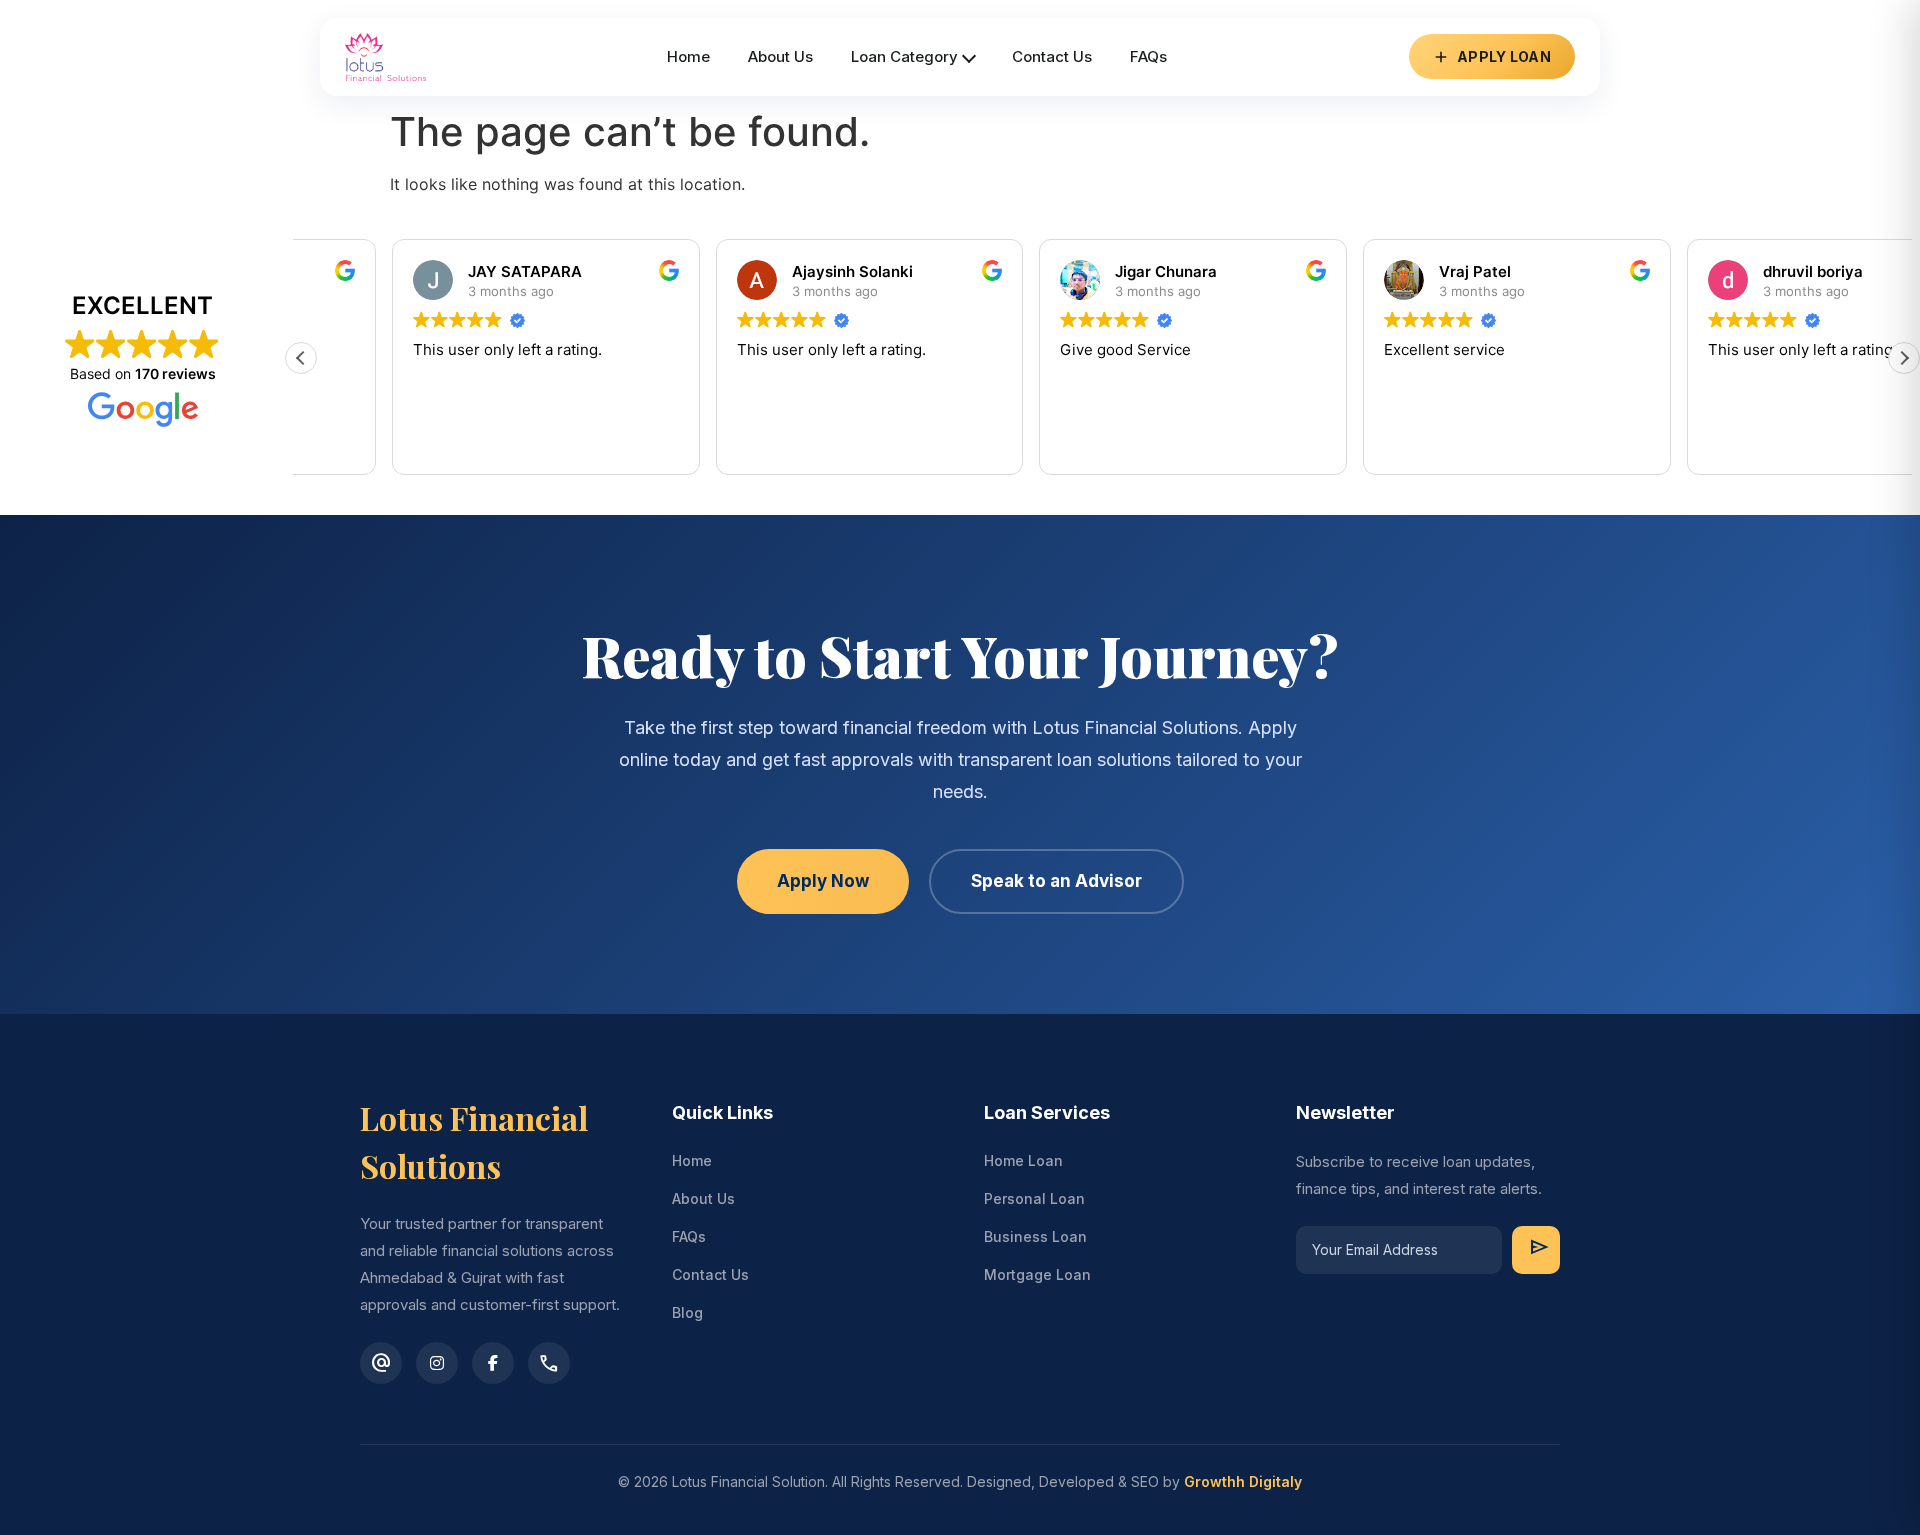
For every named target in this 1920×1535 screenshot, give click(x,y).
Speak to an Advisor (1056, 881)
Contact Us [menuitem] (1052, 56)
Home (692, 1160)
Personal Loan (1034, 1198)
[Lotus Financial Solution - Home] (385, 57)
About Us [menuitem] (780, 56)
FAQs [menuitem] (1148, 56)
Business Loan (1035, 1236)
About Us (703, 1198)
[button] (1904, 358)
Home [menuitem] (688, 56)
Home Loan (1023, 1160)
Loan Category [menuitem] (904, 56)
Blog (687, 1312)
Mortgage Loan (1037, 1274)
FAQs (689, 1236)
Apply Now (823, 881)
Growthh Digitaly (1243, 1481)
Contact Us (710, 1274)
